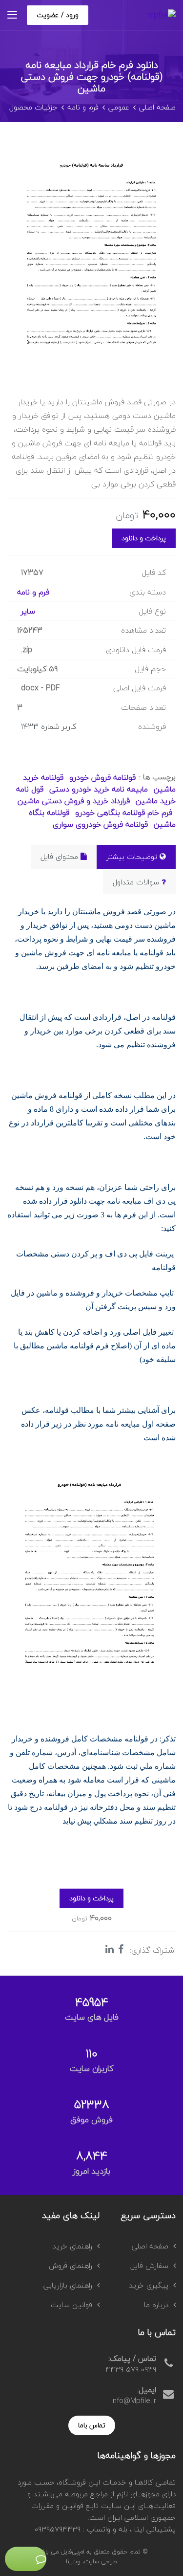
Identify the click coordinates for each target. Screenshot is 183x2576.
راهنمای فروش (71, 2266)
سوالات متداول (136, 882)
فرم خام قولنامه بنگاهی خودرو (122, 813)
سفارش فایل (149, 2266)
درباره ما (156, 2305)
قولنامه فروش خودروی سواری (100, 824)
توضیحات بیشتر (132, 857)
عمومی (119, 107)
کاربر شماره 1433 (49, 727)
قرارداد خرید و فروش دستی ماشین (74, 801)
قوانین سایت (71, 2305)
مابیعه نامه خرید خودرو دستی (97, 789)
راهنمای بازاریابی (68, 2285)
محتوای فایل (59, 857)
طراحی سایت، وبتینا (91, 2561)
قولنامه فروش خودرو (101, 777)
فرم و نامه (83, 107)
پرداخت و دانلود (144, 538)
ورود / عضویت (58, 15)
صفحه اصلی (157, 107)
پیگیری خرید (149, 2285)
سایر (28, 611)
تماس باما (92, 2425)
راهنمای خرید (72, 2246)
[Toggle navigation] (12, 15)
